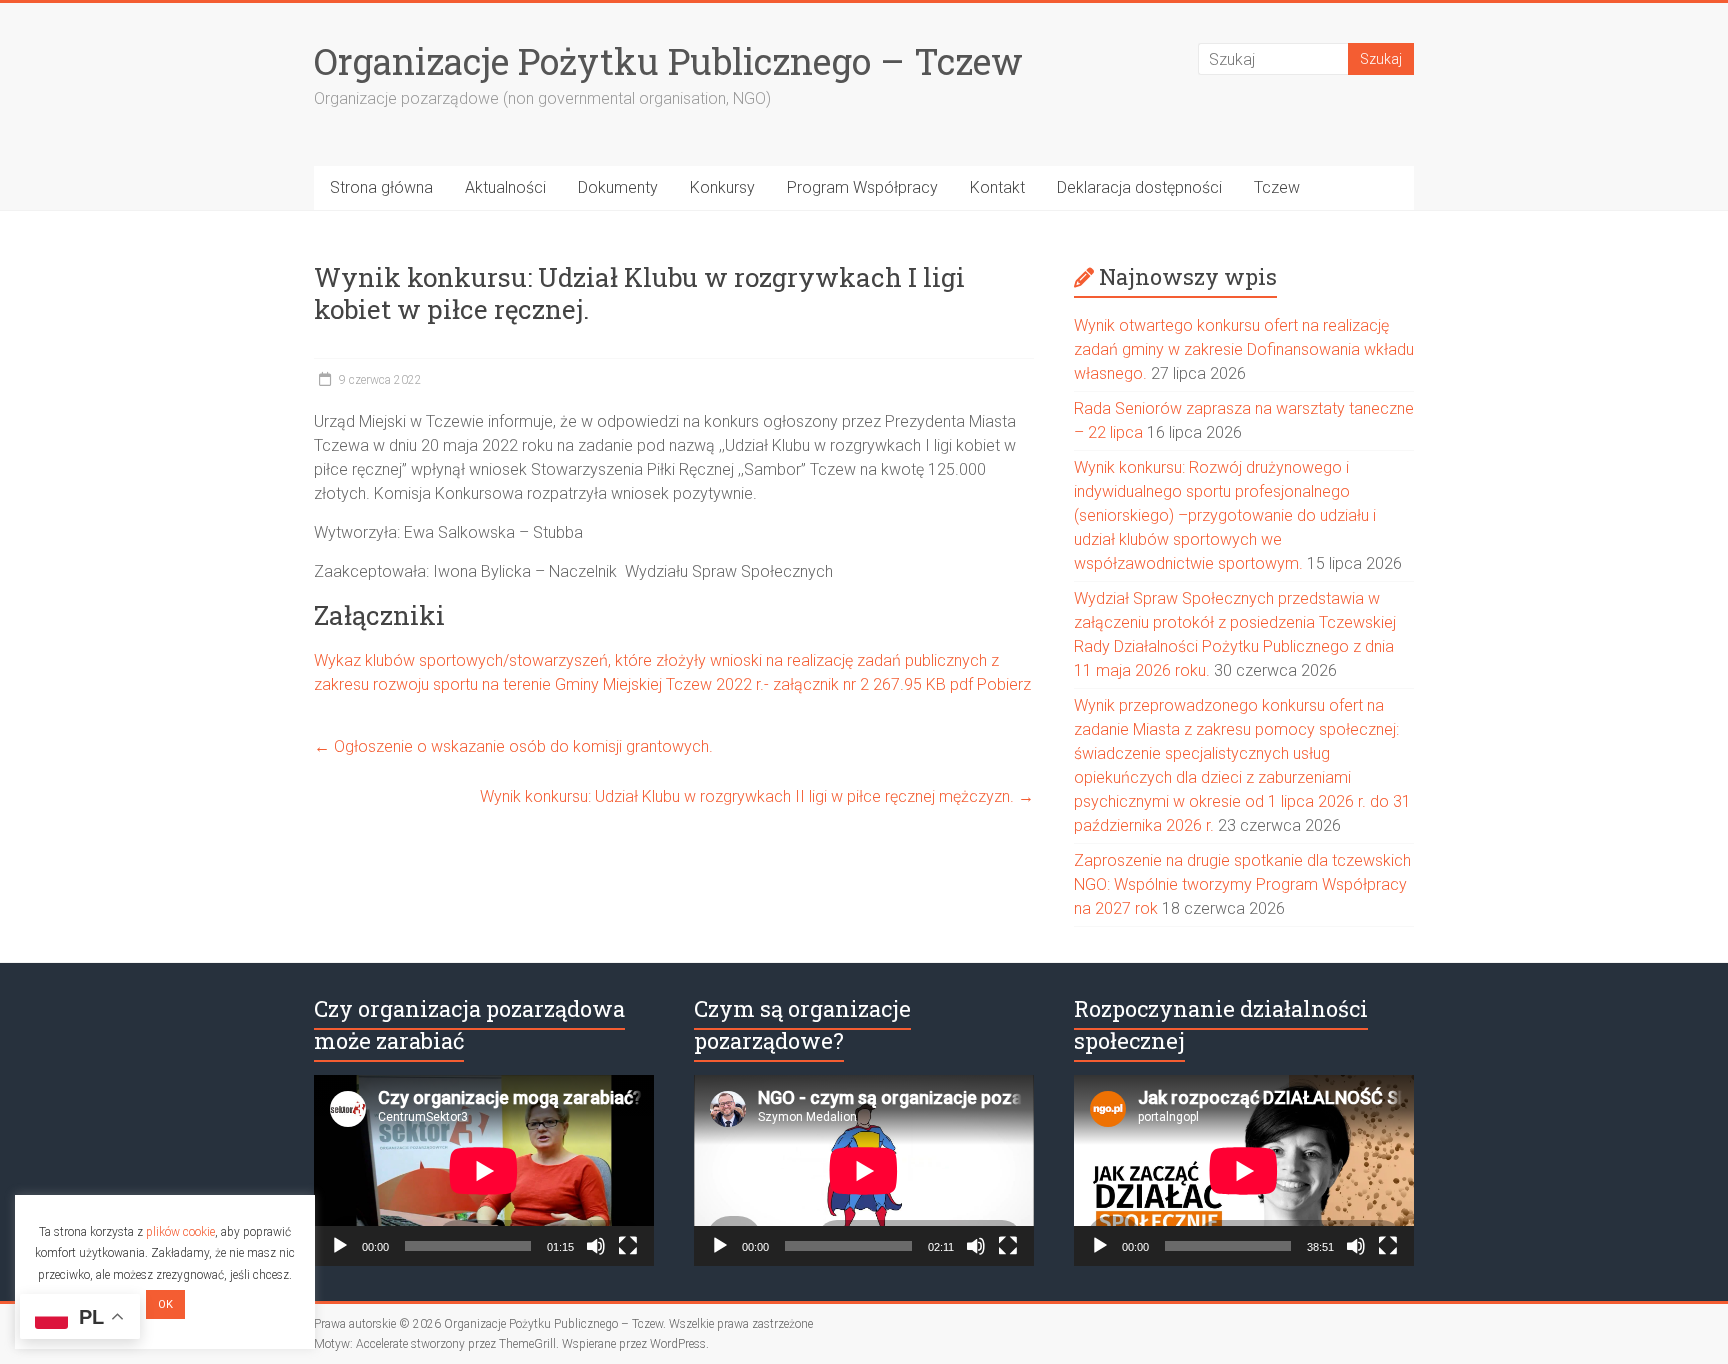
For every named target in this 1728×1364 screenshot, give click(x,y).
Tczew (1277, 187)
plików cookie (180, 1232)
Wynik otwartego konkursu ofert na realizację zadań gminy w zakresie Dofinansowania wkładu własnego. (1244, 349)
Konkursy (722, 187)
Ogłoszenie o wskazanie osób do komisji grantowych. (513, 746)
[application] (484, 1170)
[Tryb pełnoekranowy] (628, 1246)
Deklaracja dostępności (1139, 187)
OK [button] (165, 1304)
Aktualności (505, 187)
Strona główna (381, 187)
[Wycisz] (596, 1246)
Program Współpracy (862, 187)
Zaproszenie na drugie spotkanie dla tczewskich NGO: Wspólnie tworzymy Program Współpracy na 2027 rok (1242, 884)
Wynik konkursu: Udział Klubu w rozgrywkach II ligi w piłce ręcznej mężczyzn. (757, 796)
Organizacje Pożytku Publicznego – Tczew (668, 61)
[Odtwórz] (340, 1246)
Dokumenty (618, 187)
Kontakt (997, 187)
